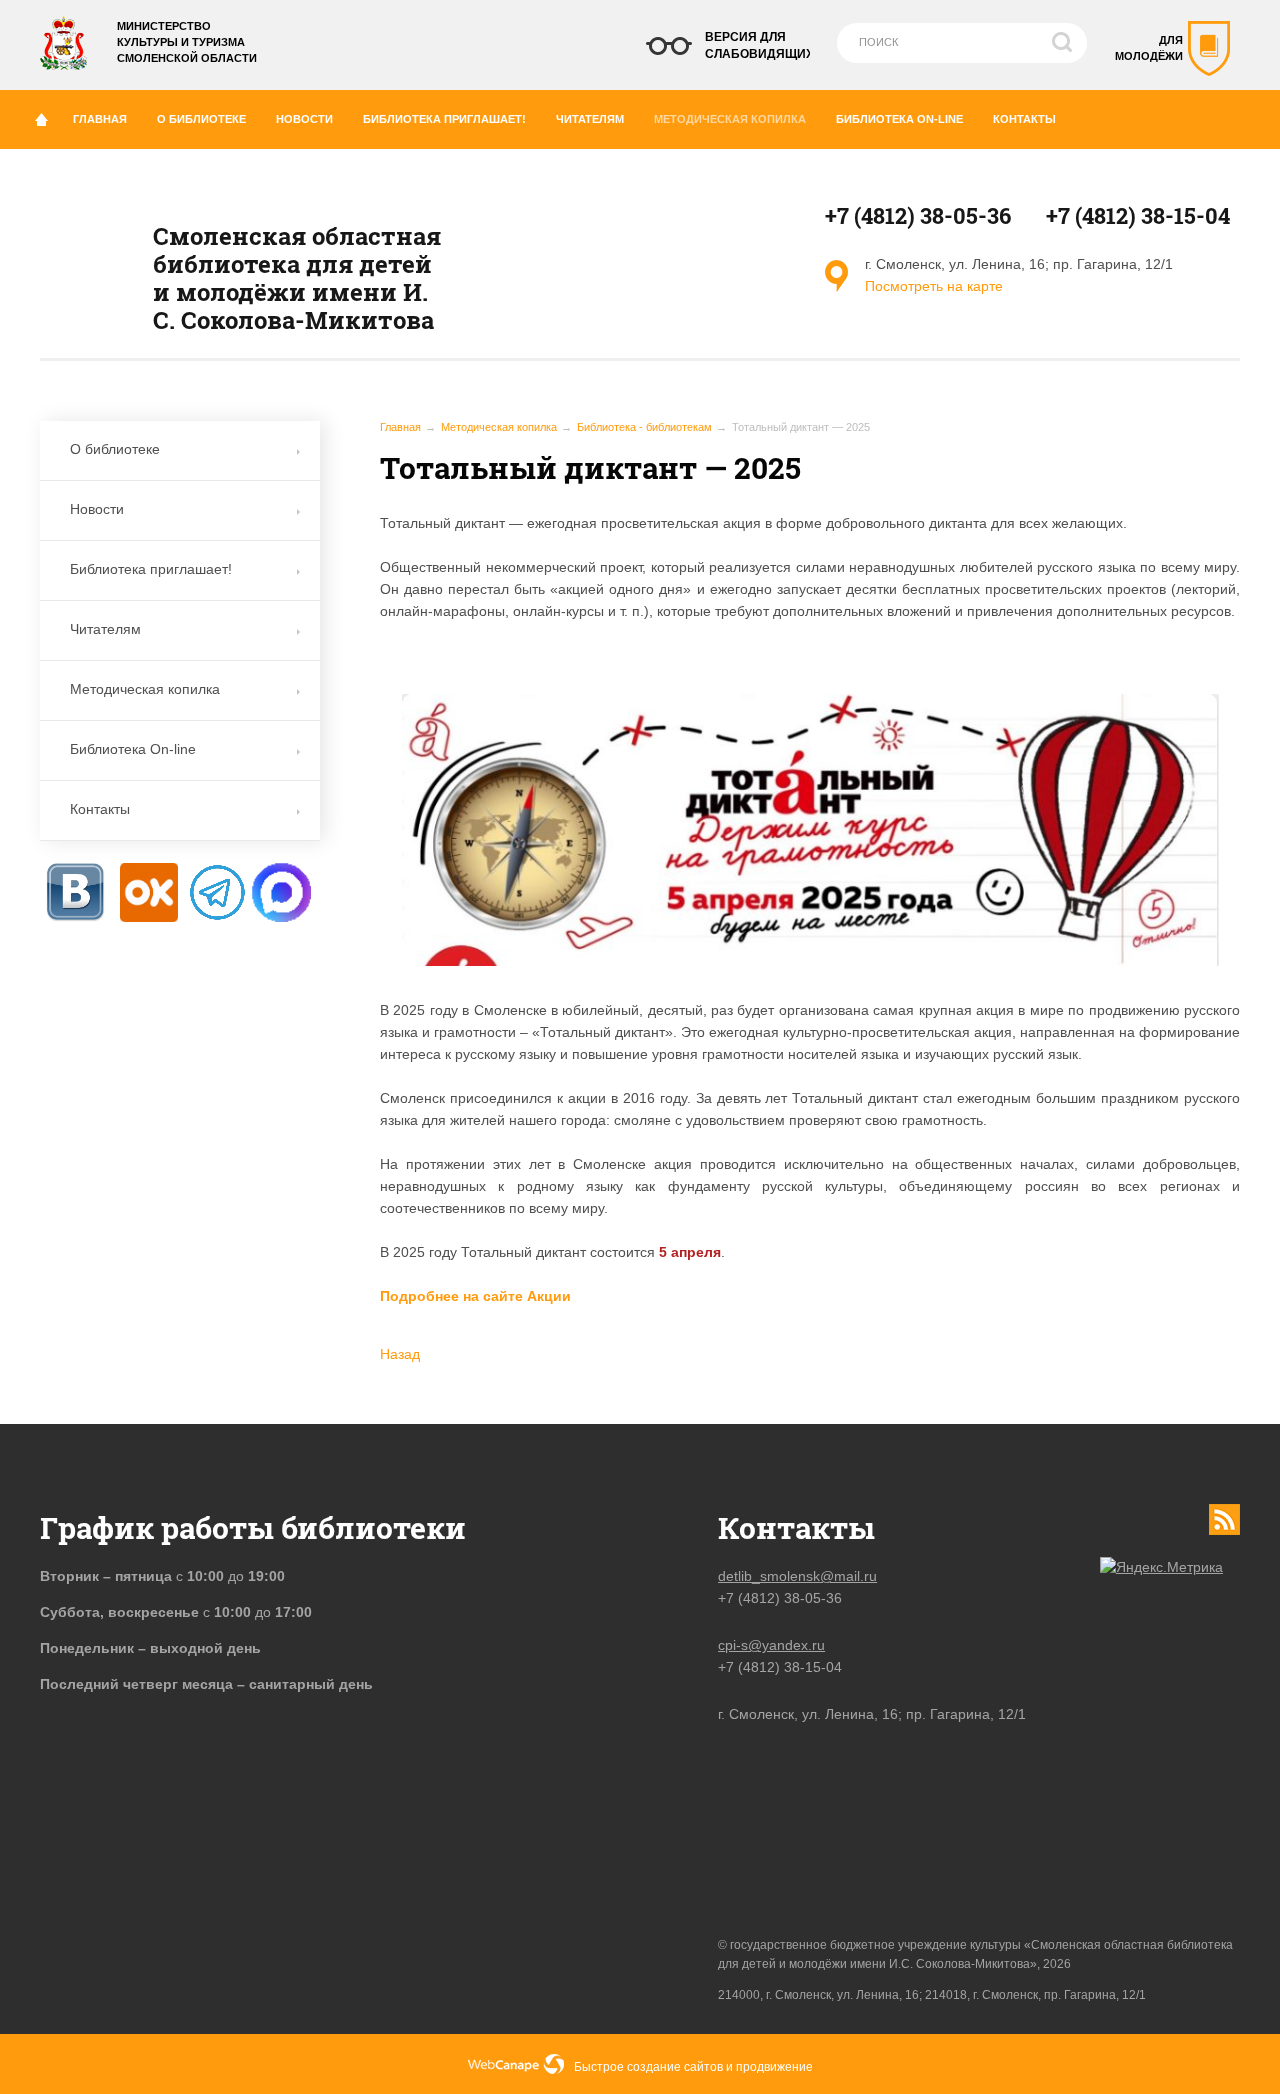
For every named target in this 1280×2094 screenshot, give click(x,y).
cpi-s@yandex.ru (771, 1645)
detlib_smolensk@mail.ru (797, 1576)
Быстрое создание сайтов (648, 2067)
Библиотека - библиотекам (644, 427)
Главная (100, 119)
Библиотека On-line (899, 119)
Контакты (1024, 119)
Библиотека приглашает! (444, 119)
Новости (304, 119)
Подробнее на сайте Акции (475, 1296)
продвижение (774, 2067)
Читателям (590, 119)
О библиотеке (201, 119)
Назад (400, 1354)
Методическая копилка (730, 119)
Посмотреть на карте (934, 286)
